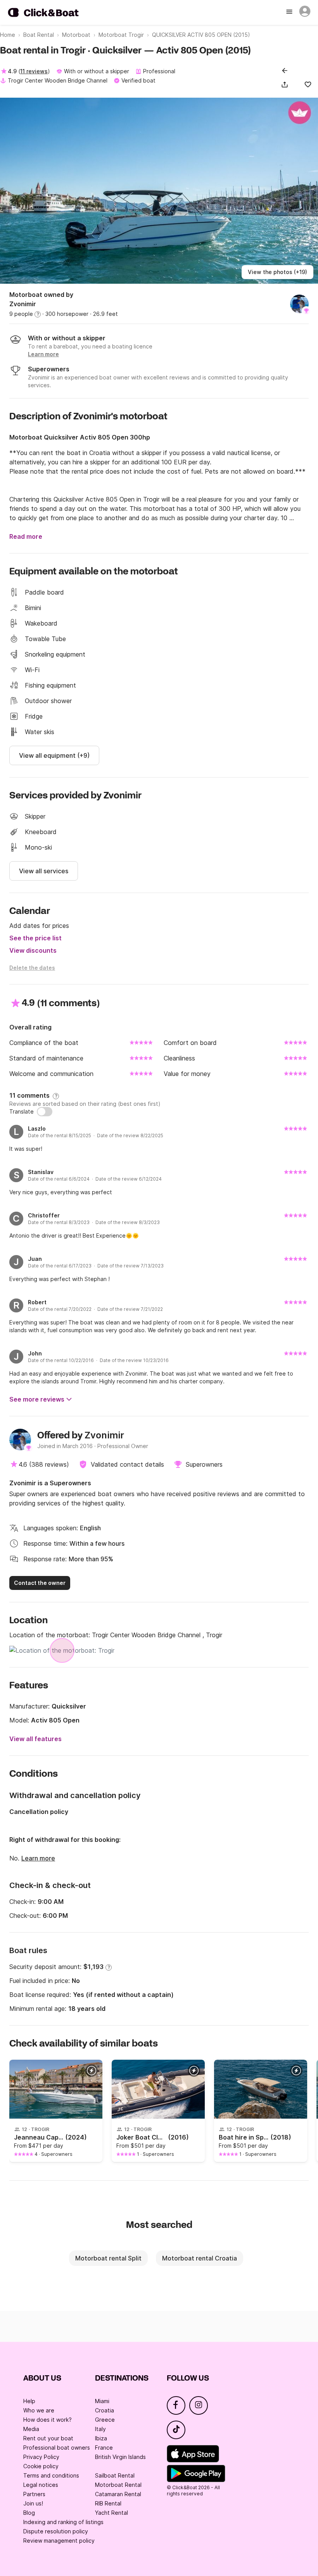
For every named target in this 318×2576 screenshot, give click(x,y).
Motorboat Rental (118, 2485)
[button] (286, 84)
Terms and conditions (51, 2475)
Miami (102, 2401)
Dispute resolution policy (56, 2531)
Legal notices (41, 2485)
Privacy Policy (41, 2457)
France (104, 2448)
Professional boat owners (57, 2448)
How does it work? (48, 2420)
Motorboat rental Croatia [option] (200, 2258)
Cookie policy (41, 2466)
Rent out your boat (48, 2438)
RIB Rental (108, 2503)
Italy (100, 2429)
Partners (34, 2494)
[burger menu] (290, 12)
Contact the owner (40, 1583)
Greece (105, 2420)
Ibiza (101, 2438)
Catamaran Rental (118, 2494)
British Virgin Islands (120, 2457)
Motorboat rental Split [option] (108, 2258)
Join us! (33, 2503)
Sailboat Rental (115, 2475)
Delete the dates (32, 968)
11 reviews (34, 71)
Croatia (105, 2410)
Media (31, 2429)
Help (29, 2401)
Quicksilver (69, 1706)
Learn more (38, 1858)
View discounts (33, 950)
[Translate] (45, 1112)
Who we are (39, 2410)
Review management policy (59, 2541)
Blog (29, 2513)
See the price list (35, 938)
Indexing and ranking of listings (63, 2522)
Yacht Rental (111, 2513)
